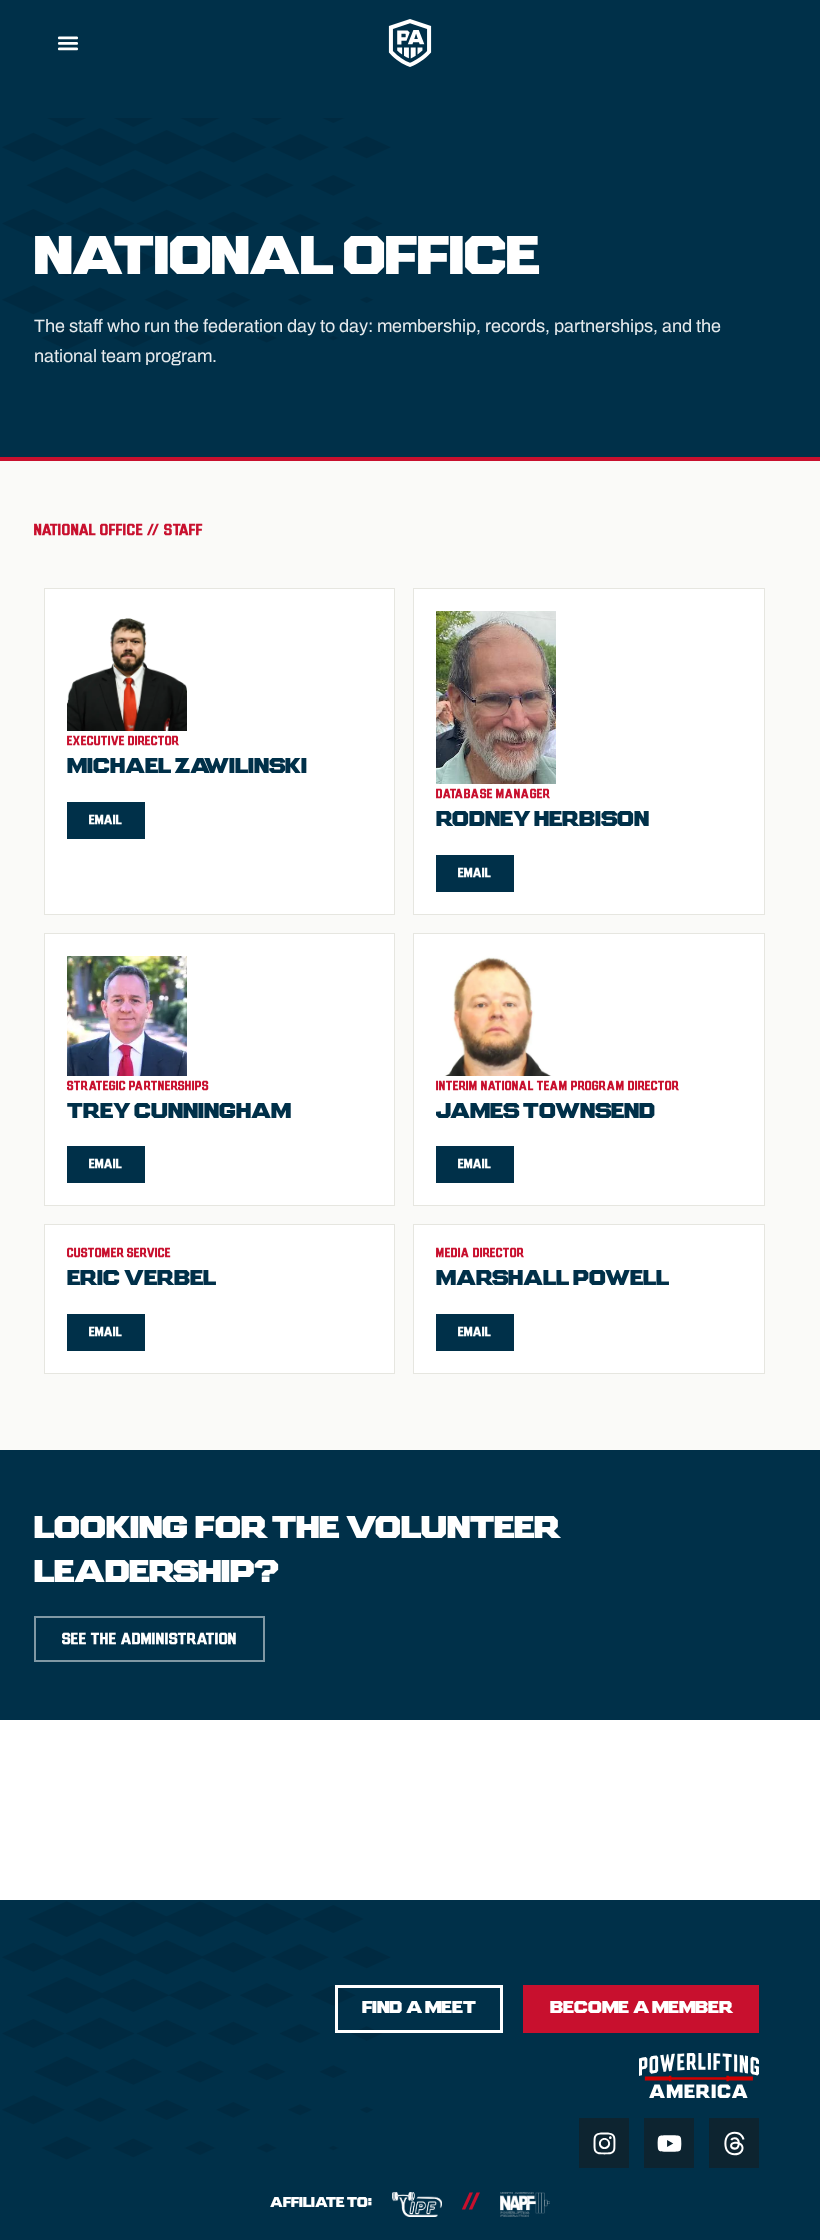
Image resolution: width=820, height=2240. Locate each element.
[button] (67, 42)
